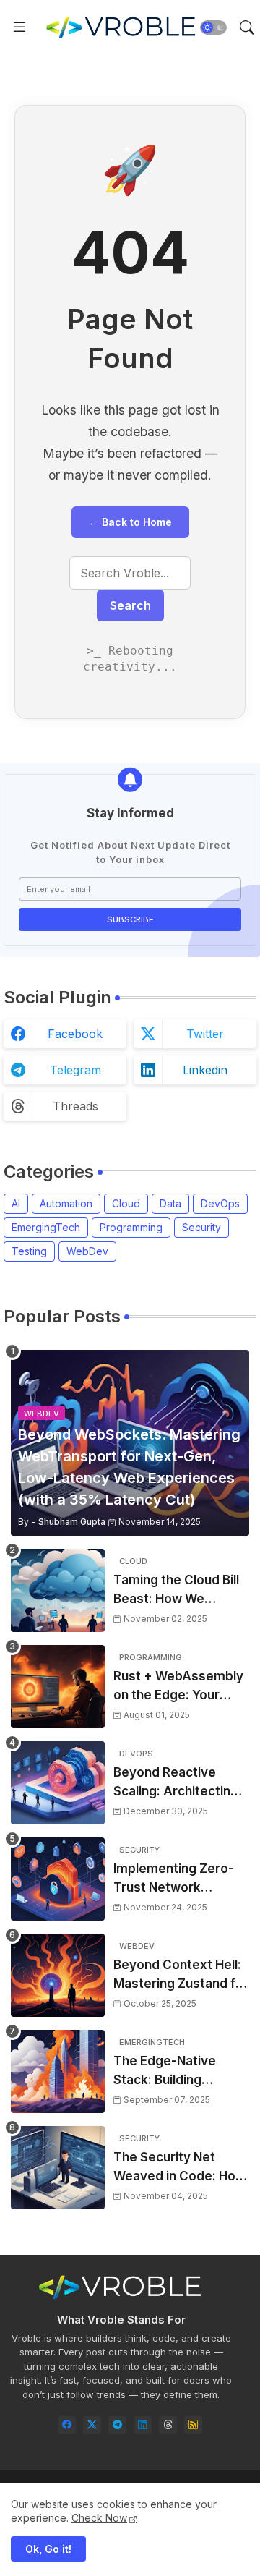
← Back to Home (130, 522)
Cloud (126, 1203)
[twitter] (92, 2425)
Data (170, 1203)
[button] (213, 27)
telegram (75, 1070)
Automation (66, 1203)
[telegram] (117, 2425)
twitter (205, 1034)
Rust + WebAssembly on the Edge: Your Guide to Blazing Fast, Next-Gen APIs (178, 1687)
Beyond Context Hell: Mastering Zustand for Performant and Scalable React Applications (181, 1975)
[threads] (168, 2425)
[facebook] (67, 2425)
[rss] (193, 2425)
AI (16, 1203)
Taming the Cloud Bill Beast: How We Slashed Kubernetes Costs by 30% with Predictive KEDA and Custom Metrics (176, 1590)
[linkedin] (143, 2425)
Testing (29, 1251)
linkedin (205, 1070)
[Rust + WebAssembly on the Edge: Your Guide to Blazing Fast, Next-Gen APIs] (58, 1687)
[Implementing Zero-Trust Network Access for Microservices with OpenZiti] (58, 1879)
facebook (75, 1034)
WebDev (87, 1251)
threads (75, 1106)
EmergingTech (46, 1227)
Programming (131, 1227)
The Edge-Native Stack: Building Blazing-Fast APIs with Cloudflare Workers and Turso (180, 2071)
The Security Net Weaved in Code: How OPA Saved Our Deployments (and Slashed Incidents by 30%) (179, 2168)
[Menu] (19, 27)
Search (130, 605)
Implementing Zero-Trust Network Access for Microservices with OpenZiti (174, 1879)
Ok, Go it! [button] (48, 2549)
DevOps (220, 1203)
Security (201, 1227)
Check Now (99, 2518)
